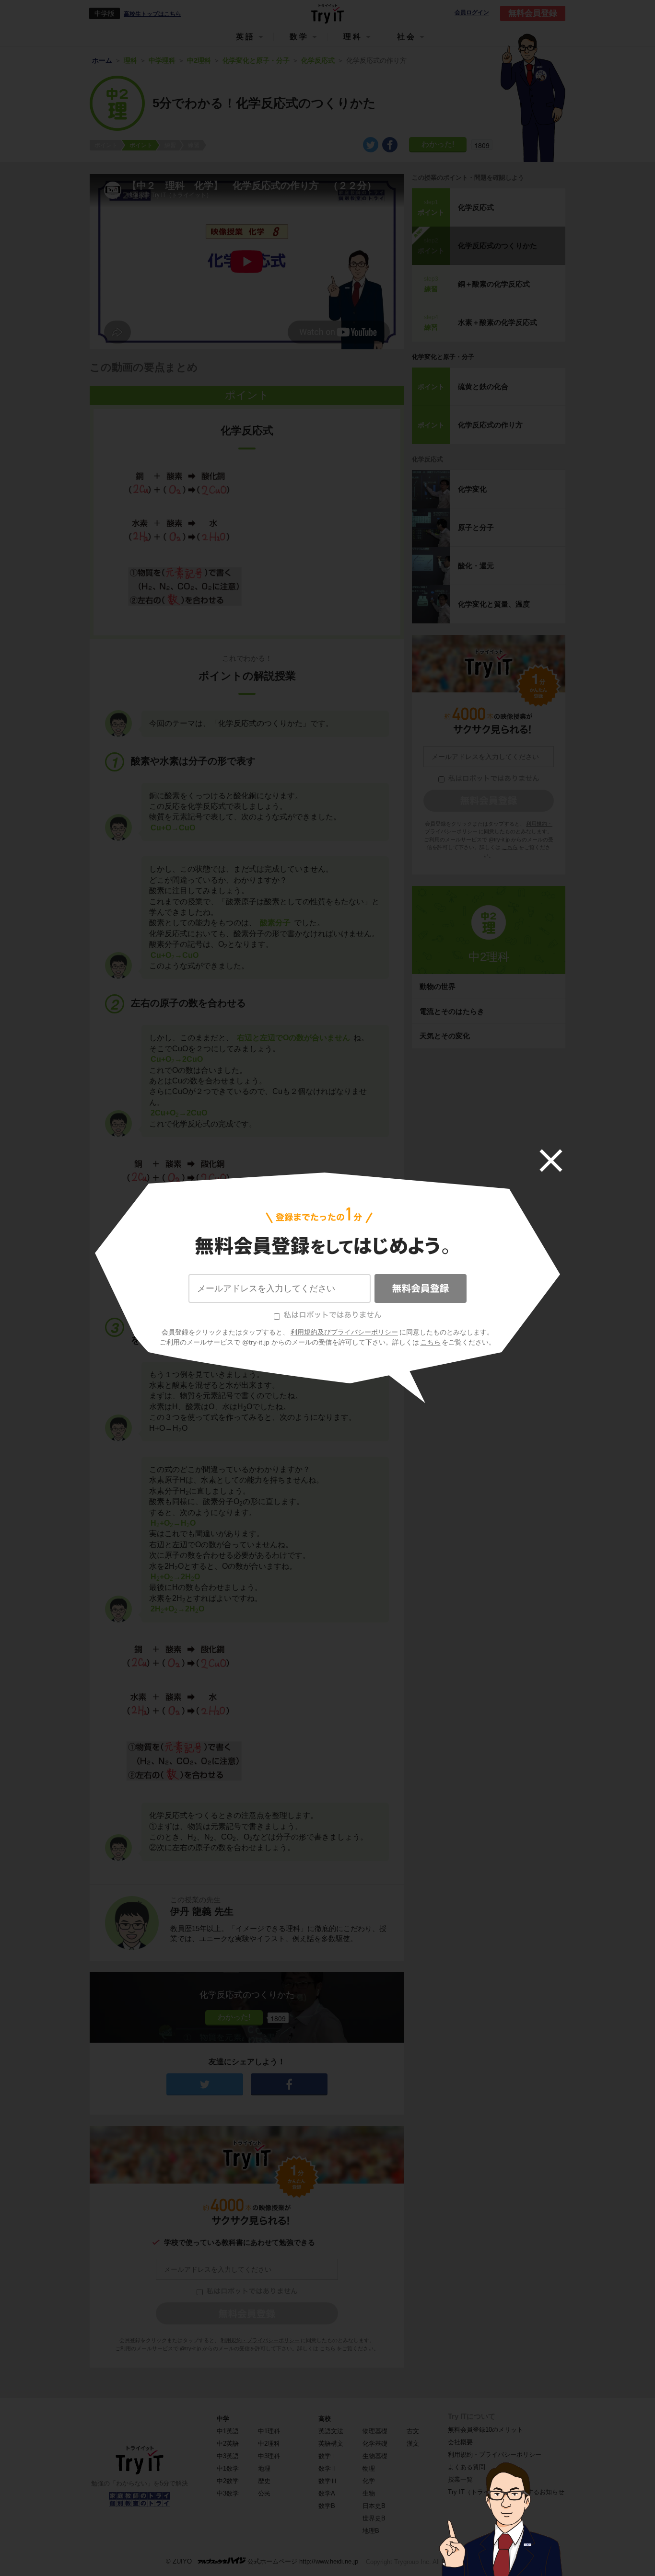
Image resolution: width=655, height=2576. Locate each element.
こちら (431, 1342)
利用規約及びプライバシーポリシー (344, 1332)
